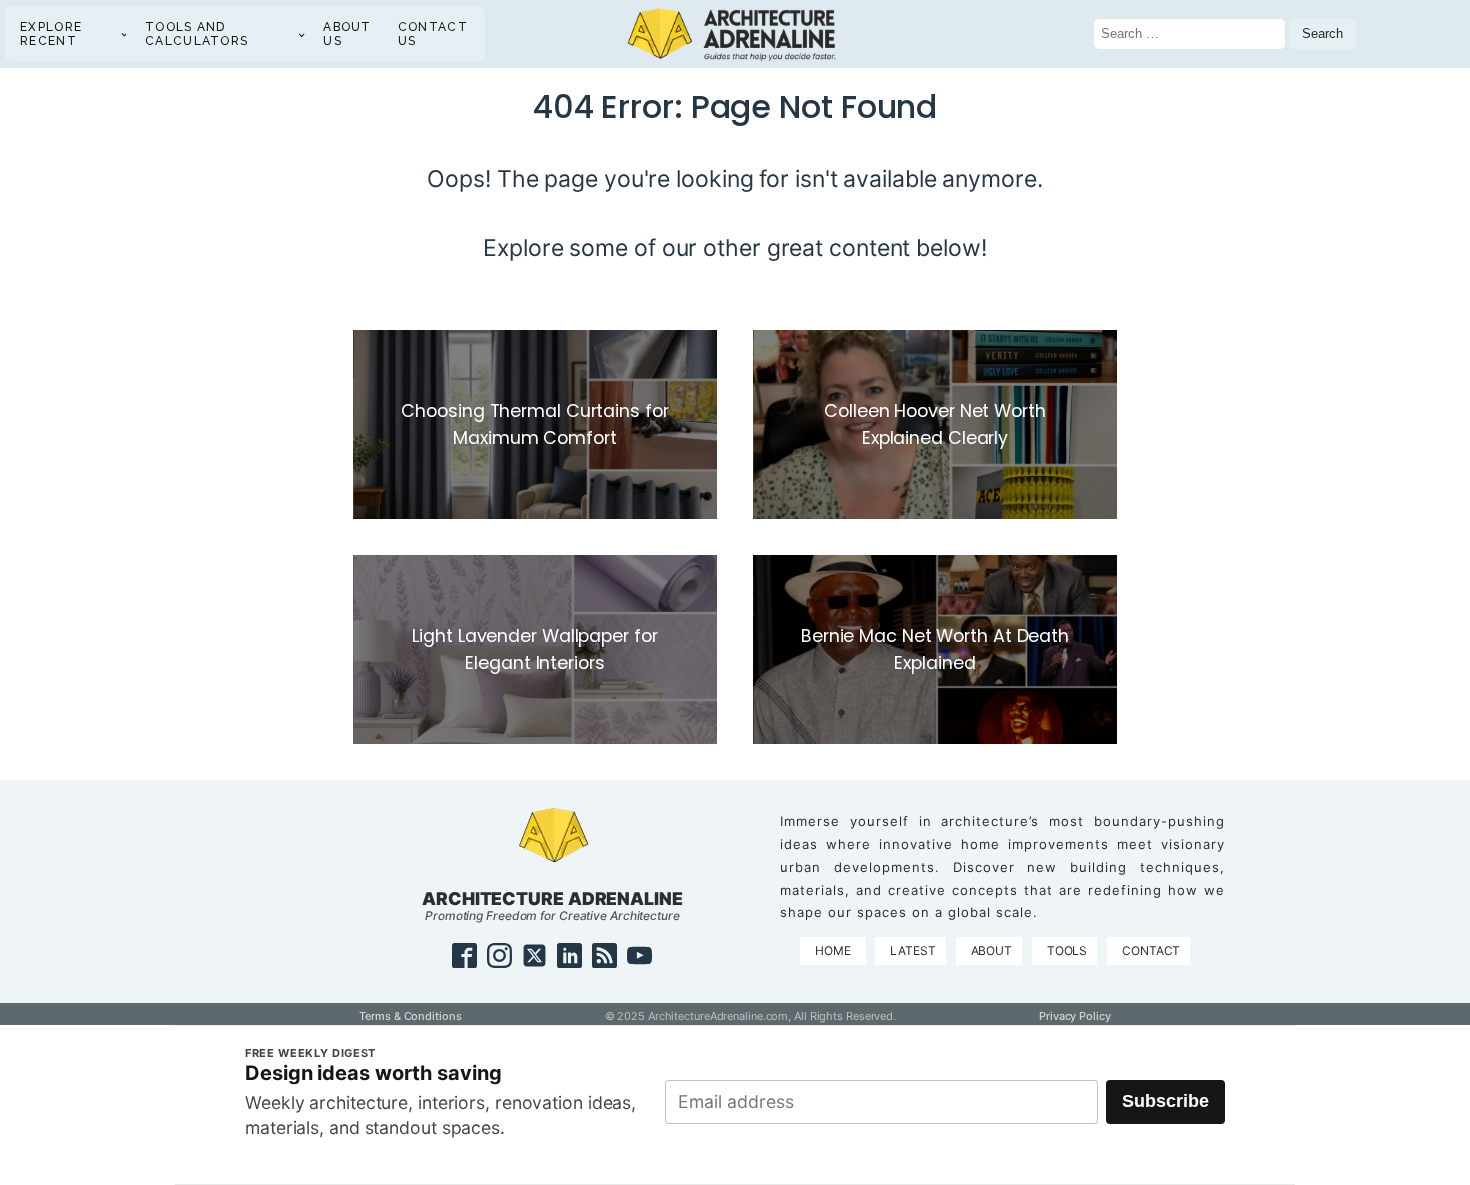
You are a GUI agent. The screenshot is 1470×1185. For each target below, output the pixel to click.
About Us (347, 34)
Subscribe (1165, 1101)
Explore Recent (51, 34)
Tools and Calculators (196, 34)
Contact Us (433, 34)
